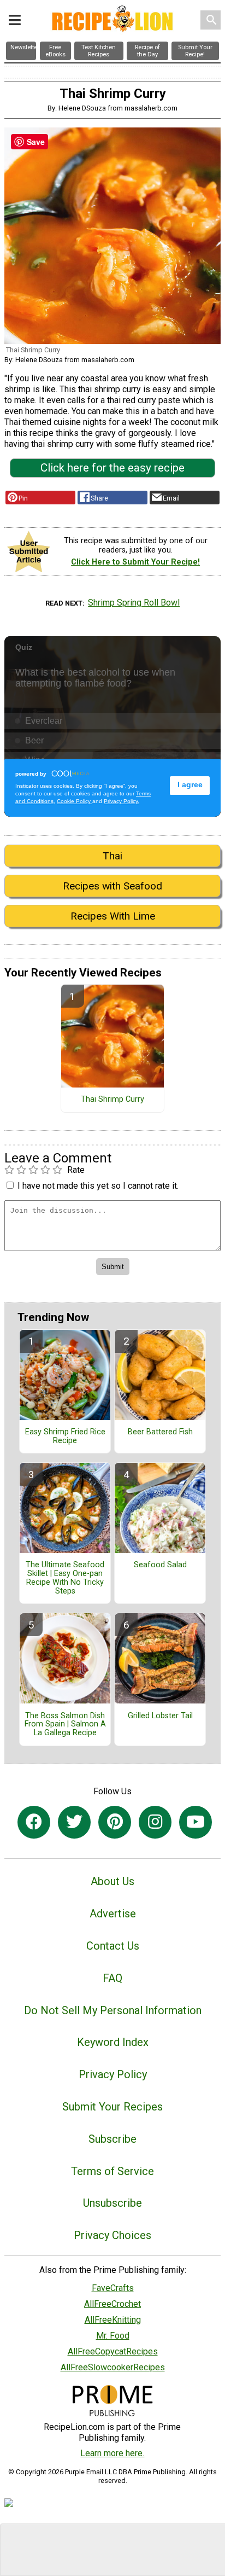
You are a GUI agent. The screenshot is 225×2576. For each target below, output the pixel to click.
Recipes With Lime (113, 916)
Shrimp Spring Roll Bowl (134, 603)
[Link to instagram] (155, 1822)
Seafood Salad (160, 1565)
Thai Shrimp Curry (112, 1100)
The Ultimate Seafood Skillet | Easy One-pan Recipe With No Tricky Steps (65, 1578)
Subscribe (112, 2139)
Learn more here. (112, 2453)
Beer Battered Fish (160, 1432)
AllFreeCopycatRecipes (113, 2351)
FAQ (112, 1978)
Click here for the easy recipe (112, 468)
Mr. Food (113, 2336)
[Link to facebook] (34, 1822)
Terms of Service (112, 2171)
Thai (112, 856)
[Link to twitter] (74, 1822)
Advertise (113, 1914)
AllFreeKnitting (113, 2320)
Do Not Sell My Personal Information (113, 2010)
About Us (112, 1881)
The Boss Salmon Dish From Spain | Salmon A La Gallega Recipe (65, 1725)
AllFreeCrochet (112, 2304)
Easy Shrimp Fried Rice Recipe (65, 1437)
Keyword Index (113, 2042)
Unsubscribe (112, 2203)
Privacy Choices (112, 2235)
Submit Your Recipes (112, 2107)
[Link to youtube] (196, 1822)
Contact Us (113, 1946)
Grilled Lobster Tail (160, 1716)
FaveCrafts (113, 2288)
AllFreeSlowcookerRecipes (113, 2367)
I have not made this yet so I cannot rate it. (98, 1186)
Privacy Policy (113, 2074)
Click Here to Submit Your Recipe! (135, 562)
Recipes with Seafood (112, 886)
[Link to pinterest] (115, 1822)
